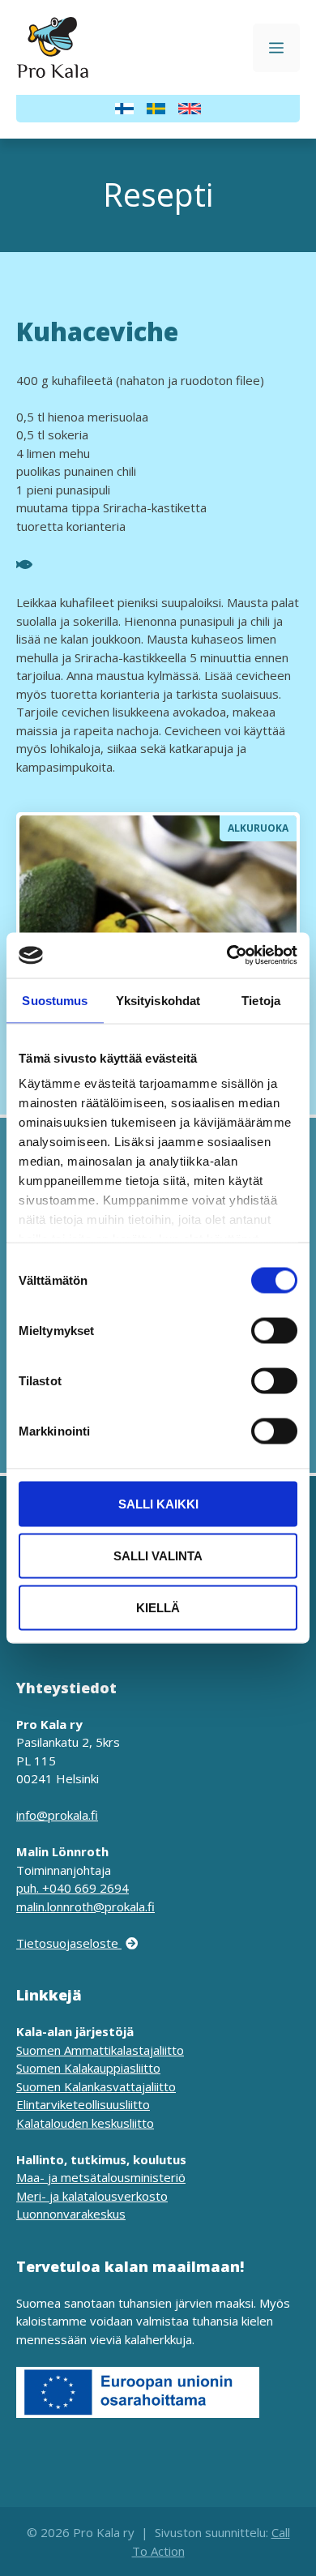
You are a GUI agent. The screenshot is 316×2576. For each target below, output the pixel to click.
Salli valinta (158, 1555)
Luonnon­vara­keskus (71, 2214)
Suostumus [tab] (55, 1000)
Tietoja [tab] (261, 1000)
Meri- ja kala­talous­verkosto (92, 2196)
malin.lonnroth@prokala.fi (85, 1906)
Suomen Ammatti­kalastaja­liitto (100, 2050)
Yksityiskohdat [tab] (158, 1000)
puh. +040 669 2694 (73, 1888)
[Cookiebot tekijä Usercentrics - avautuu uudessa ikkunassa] (227, 956)
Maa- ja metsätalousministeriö (101, 2177)
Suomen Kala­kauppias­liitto (88, 2068)
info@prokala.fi (57, 1815)
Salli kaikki (158, 1503)
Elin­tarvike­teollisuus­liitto (83, 2104)
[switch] (274, 1330)
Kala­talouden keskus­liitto (85, 2123)
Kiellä (158, 1607)
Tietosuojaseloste (69, 1943)
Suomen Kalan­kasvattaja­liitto (96, 2086)
